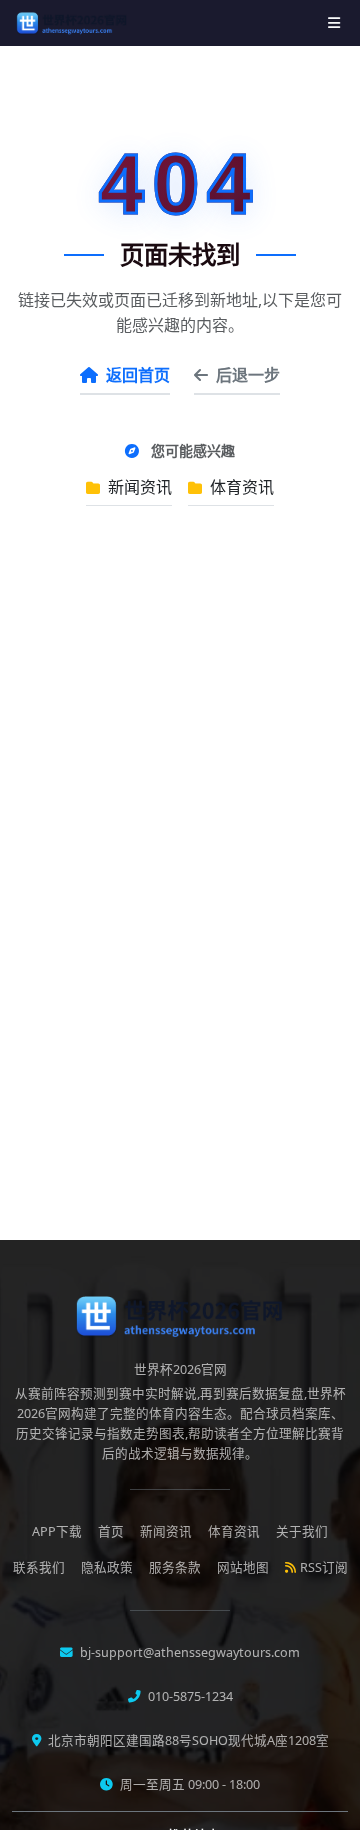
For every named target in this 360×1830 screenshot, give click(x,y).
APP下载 (57, 1531)
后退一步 (248, 375)
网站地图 (243, 1567)
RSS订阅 (324, 1567)
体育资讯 (240, 487)
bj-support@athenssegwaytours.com (188, 1652)
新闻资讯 (138, 487)
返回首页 (138, 375)
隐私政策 (107, 1567)
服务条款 (175, 1567)
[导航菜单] (334, 22)
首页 (111, 1531)
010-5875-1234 (189, 1696)
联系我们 (39, 1567)
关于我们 (302, 1531)
